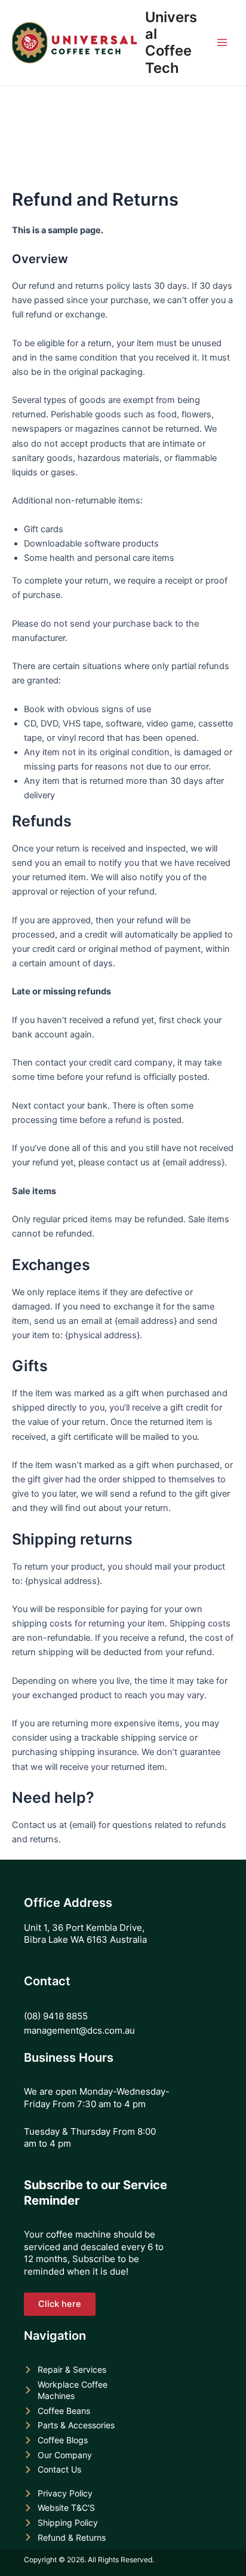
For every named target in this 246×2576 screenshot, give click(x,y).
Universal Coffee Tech (171, 42)
